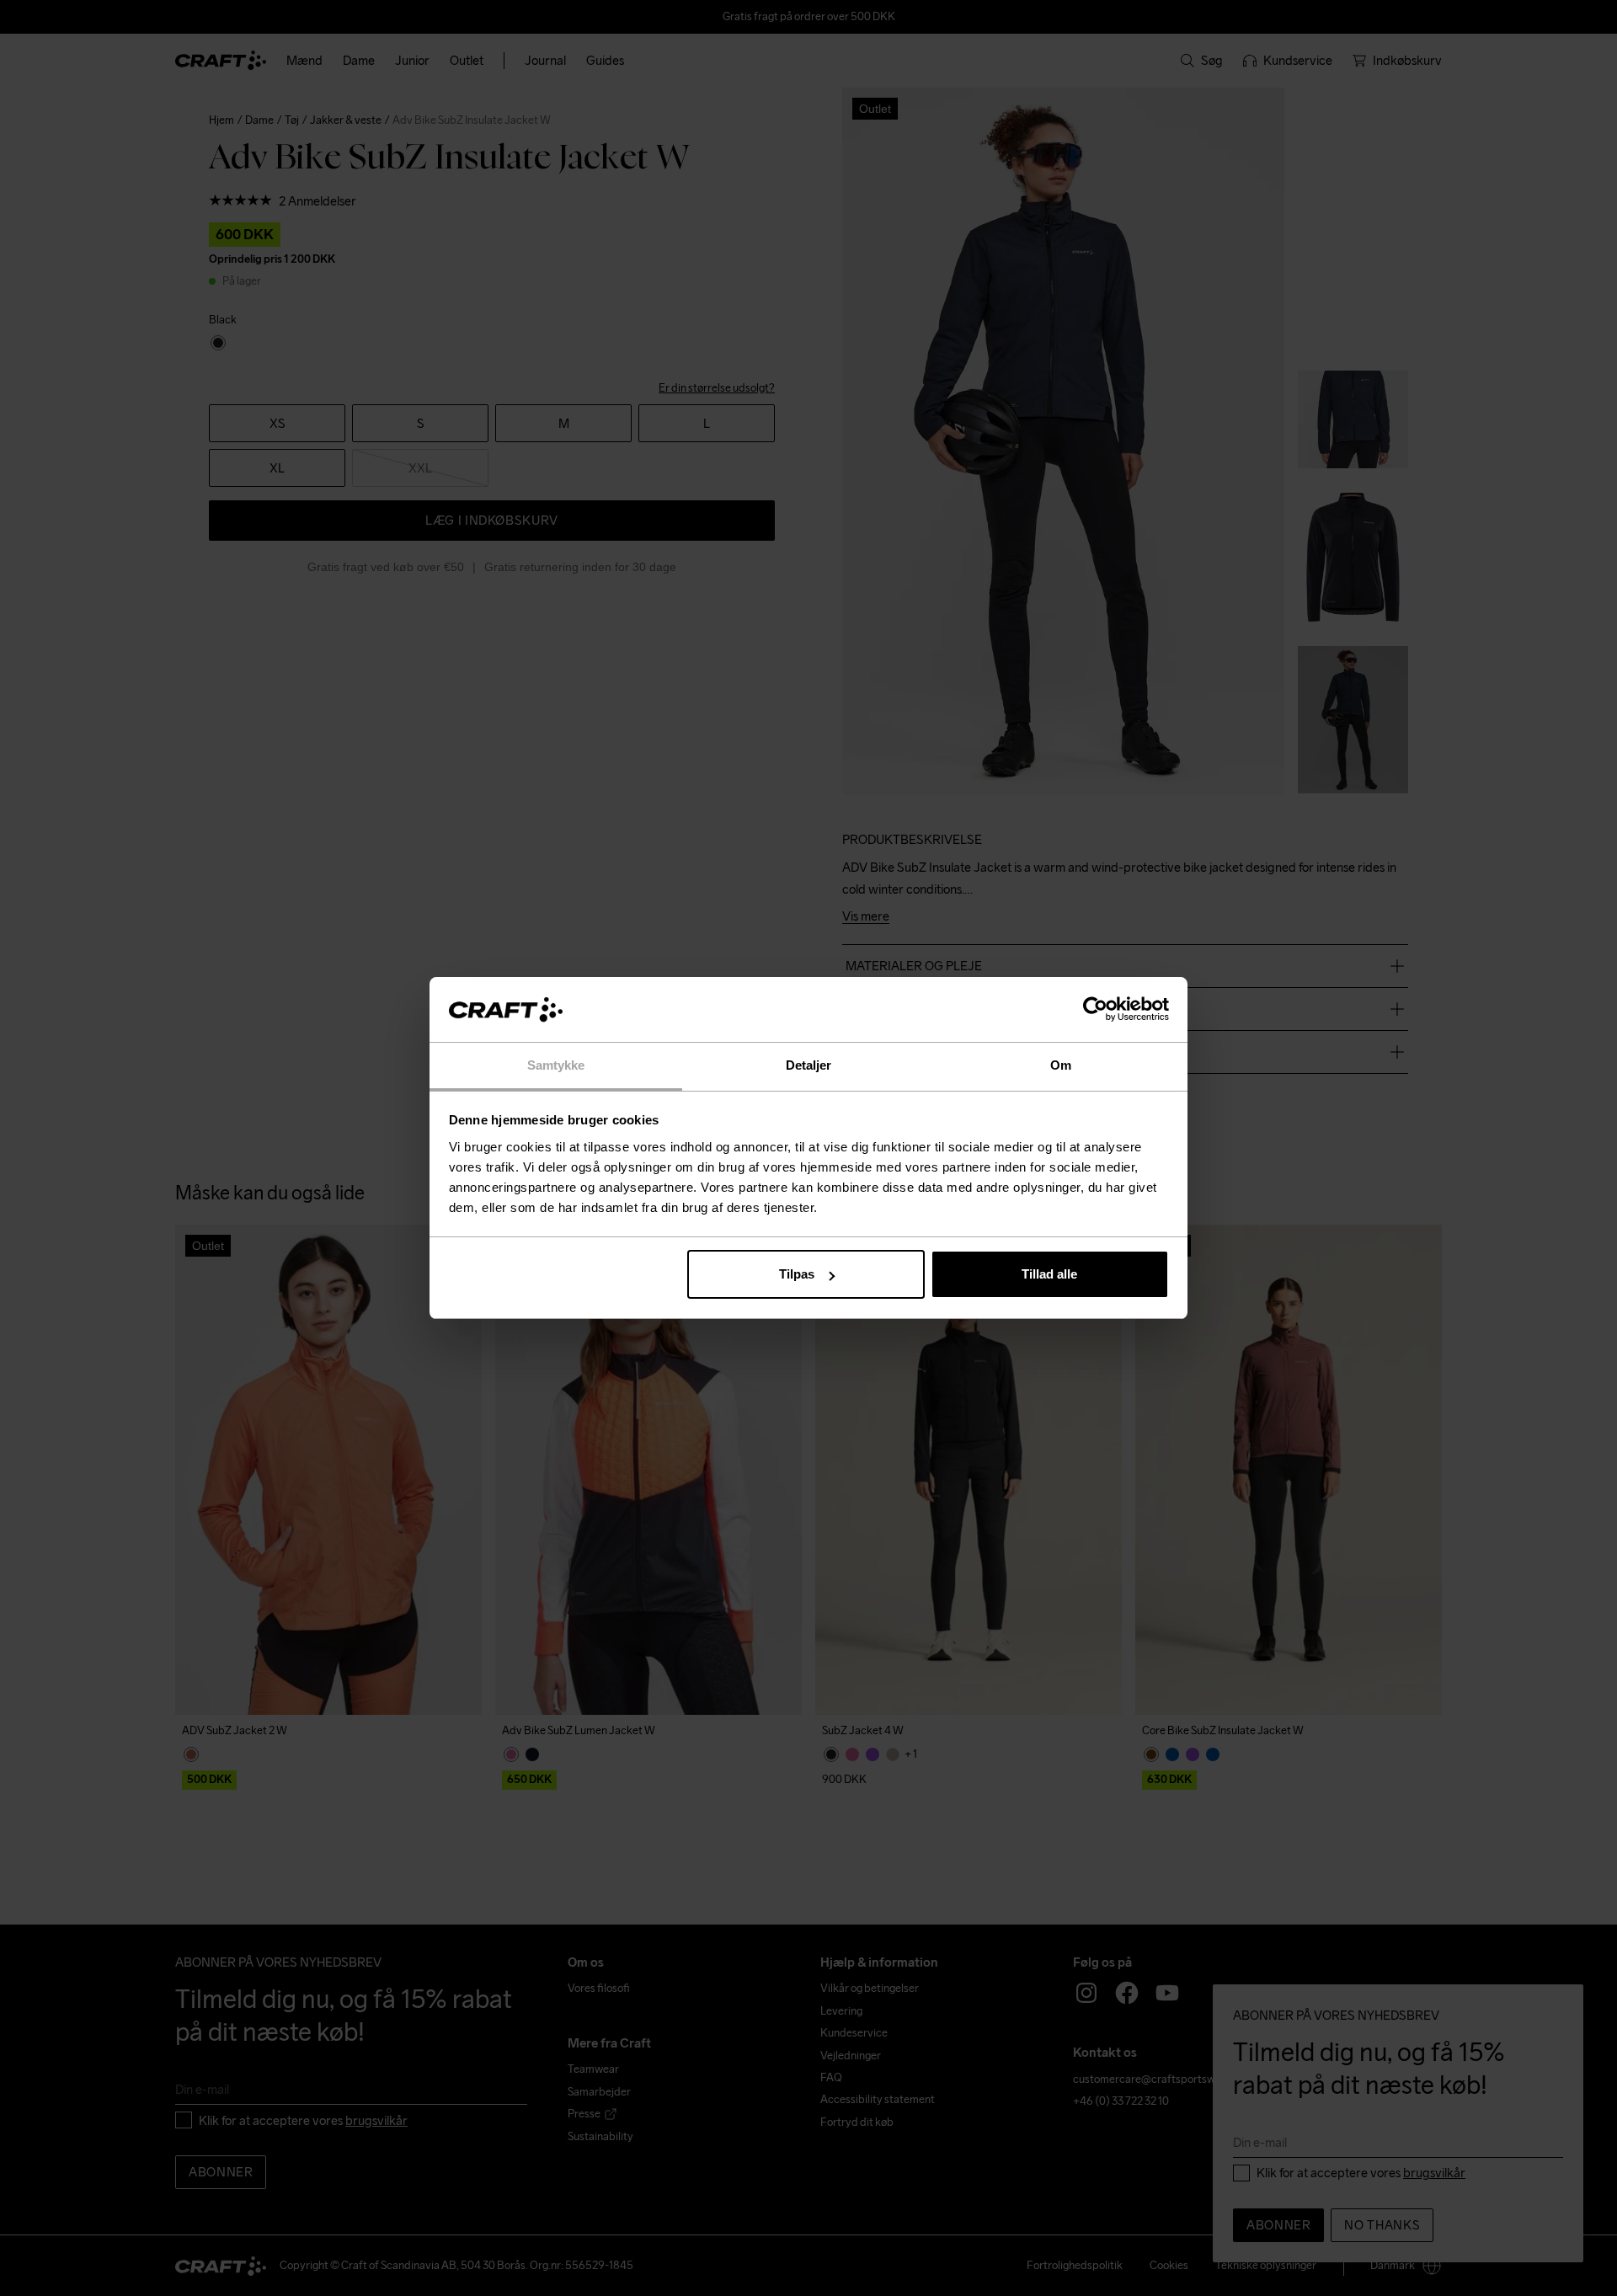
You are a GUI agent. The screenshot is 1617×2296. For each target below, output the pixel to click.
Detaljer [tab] (809, 1065)
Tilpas (797, 1274)
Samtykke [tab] (556, 1065)
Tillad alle (1049, 1274)
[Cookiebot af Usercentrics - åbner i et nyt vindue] (1095, 1010)
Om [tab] (1061, 1065)
